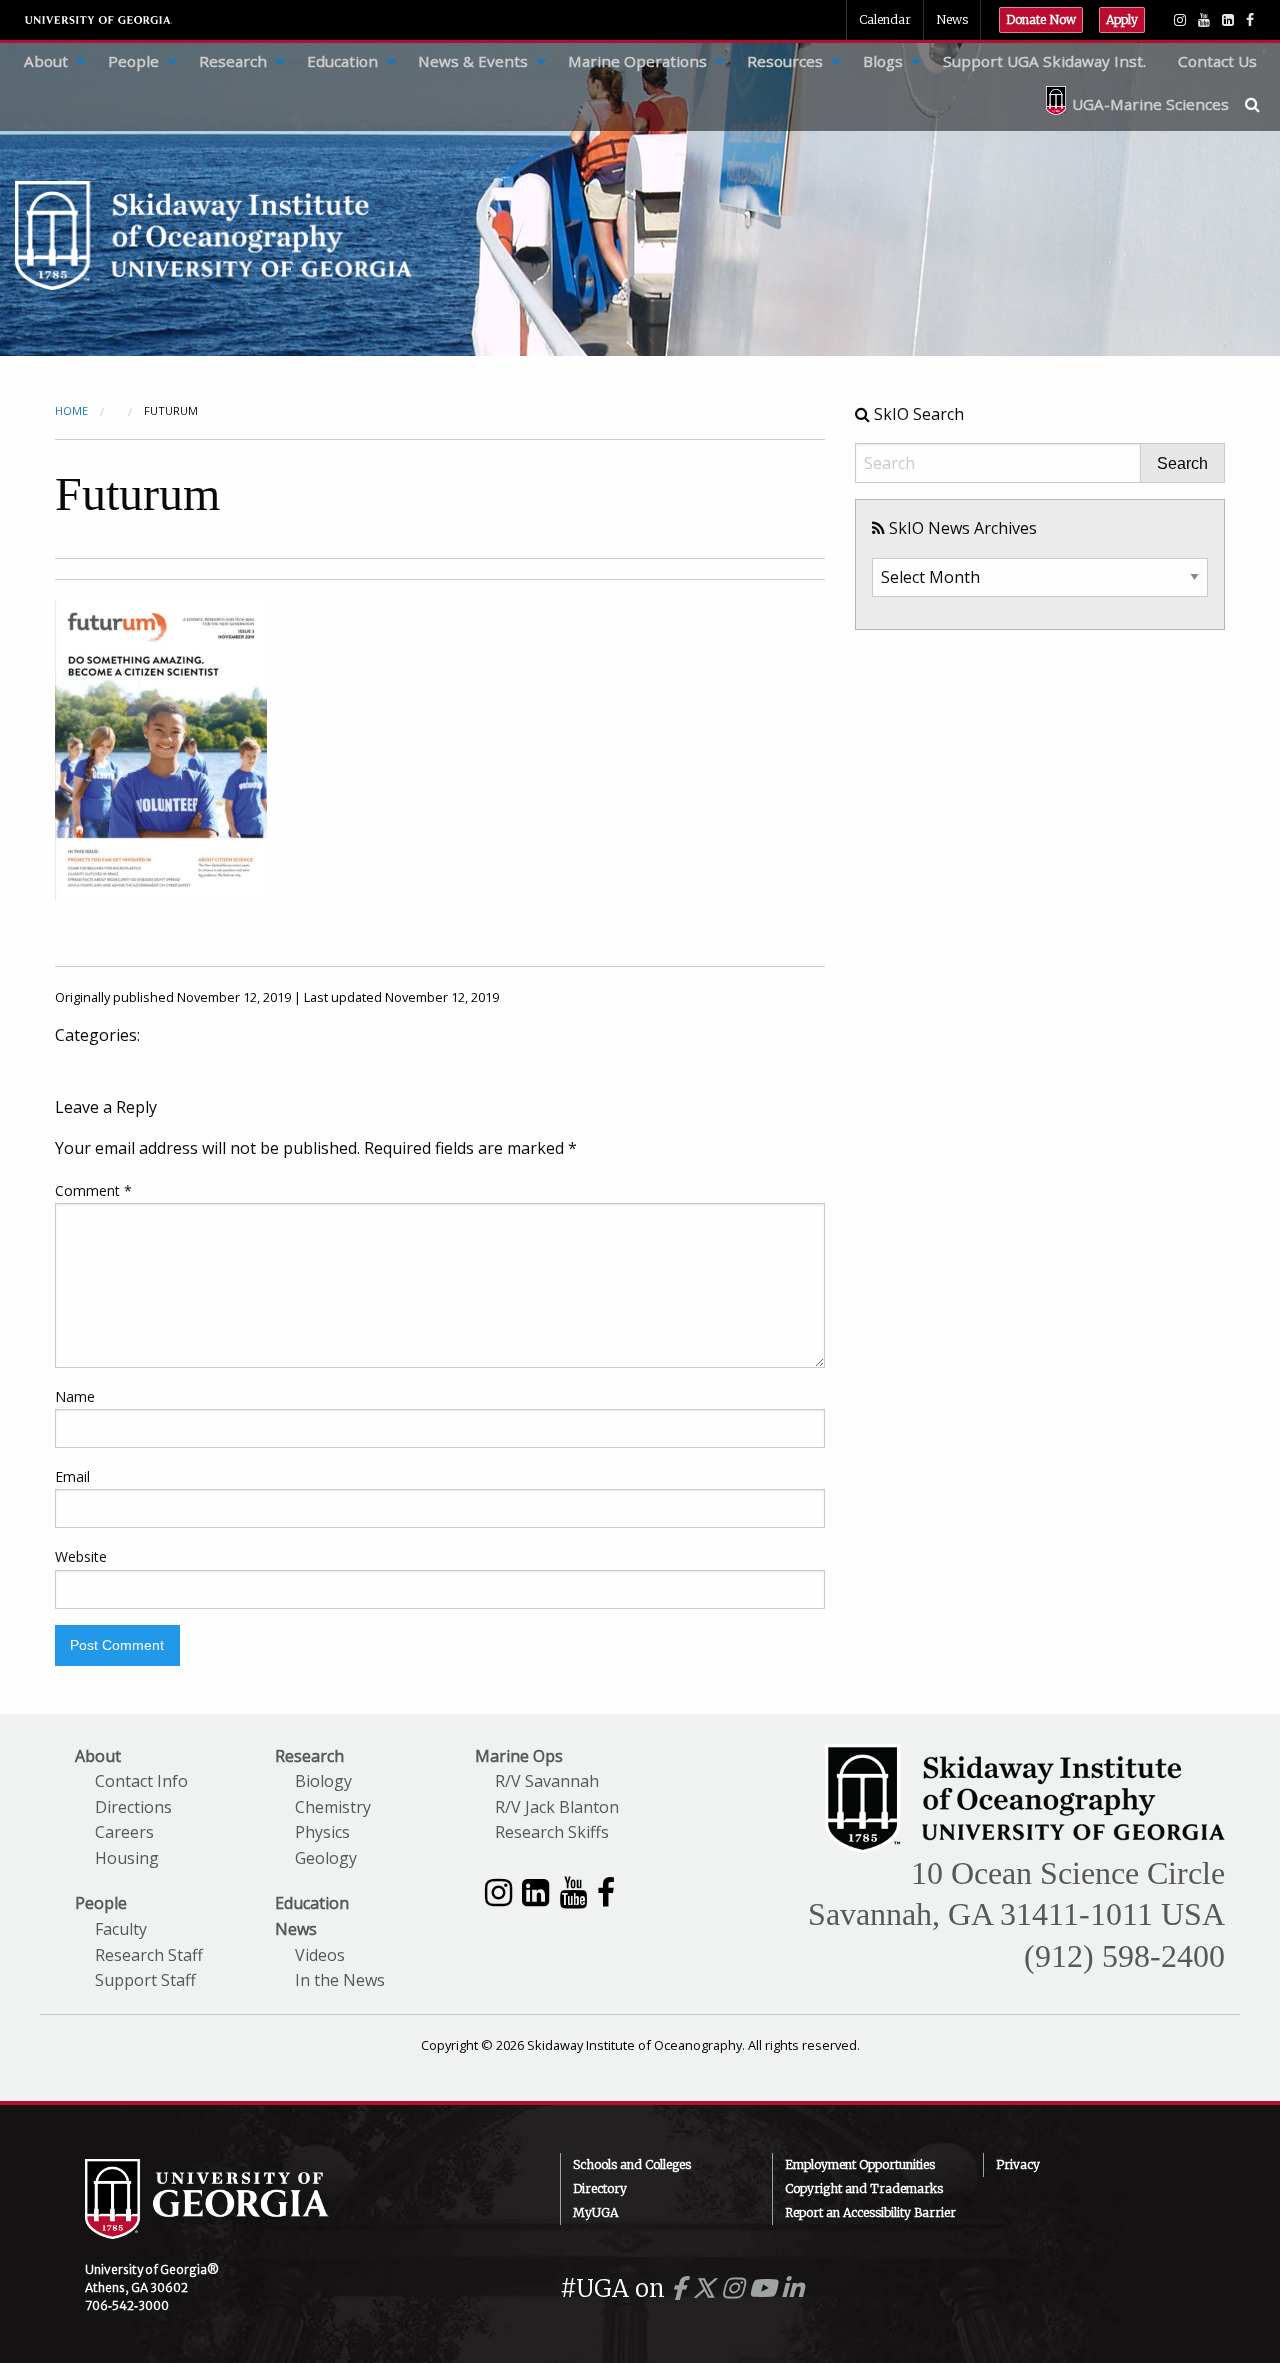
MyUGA (595, 2212)
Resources (785, 61)
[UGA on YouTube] (765, 2288)
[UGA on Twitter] (707, 2288)
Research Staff (149, 1955)
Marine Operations (637, 61)
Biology (323, 1781)
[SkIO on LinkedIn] (1228, 20)
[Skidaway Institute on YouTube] (573, 1891)
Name (75, 1396)
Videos (320, 1955)
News (952, 19)
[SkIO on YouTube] (1204, 20)
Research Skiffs (552, 1832)
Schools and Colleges (632, 2164)
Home (71, 410)
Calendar (885, 19)
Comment (93, 1190)
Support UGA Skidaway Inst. (1044, 61)
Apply (1122, 19)
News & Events (473, 61)
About (46, 61)
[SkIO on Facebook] (1250, 20)
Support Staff (145, 1980)
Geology (326, 1858)
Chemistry (333, 1807)
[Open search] (1262, 104)
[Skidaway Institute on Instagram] (498, 1891)
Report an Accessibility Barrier (870, 2212)
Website (81, 1556)
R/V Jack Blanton (557, 1807)
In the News (340, 1980)
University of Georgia (99, 20)
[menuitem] (50, 62)
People (133, 61)
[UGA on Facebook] (681, 2288)
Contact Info (141, 1781)
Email (72, 1476)
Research (233, 61)
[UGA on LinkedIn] (792, 2288)
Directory (600, 2188)
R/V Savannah (547, 1781)
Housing (127, 1858)
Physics (322, 1832)
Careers (124, 1832)
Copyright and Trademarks (864, 2188)
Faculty (121, 1929)
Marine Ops (519, 1756)
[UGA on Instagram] (735, 2288)
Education (342, 61)
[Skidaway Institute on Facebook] (606, 1891)
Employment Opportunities (860, 2164)
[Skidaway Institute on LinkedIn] (535, 1891)
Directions (133, 1807)
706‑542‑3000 (127, 2305)
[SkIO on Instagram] (1180, 20)
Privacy (1018, 2164)
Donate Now (1041, 19)
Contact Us (1217, 61)
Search (1182, 464)
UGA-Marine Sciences (1150, 104)
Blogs (883, 61)
